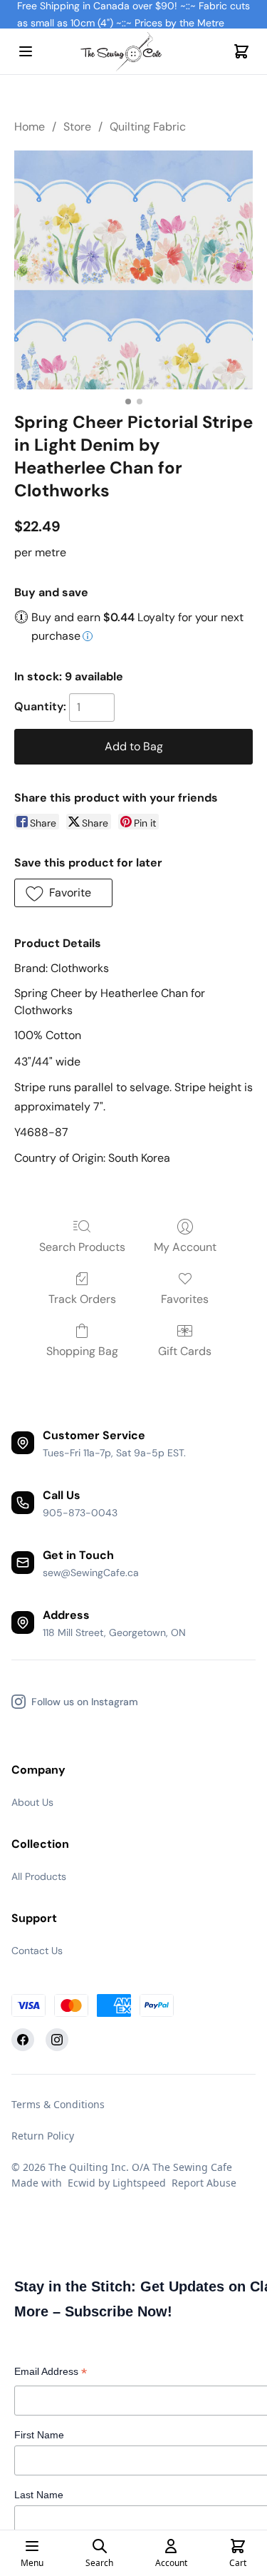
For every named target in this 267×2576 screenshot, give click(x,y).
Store (77, 127)
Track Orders (82, 1299)
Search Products (82, 1247)
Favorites (185, 1299)
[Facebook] (23, 2040)
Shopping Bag (82, 1351)
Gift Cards (185, 1351)
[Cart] (241, 51)
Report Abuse (204, 2183)
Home (30, 127)
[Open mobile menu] (26, 51)
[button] (63, 893)
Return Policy (43, 2136)
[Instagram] (57, 2040)
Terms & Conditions (58, 2104)
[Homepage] (134, 52)
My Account (185, 1247)
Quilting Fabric (148, 127)
